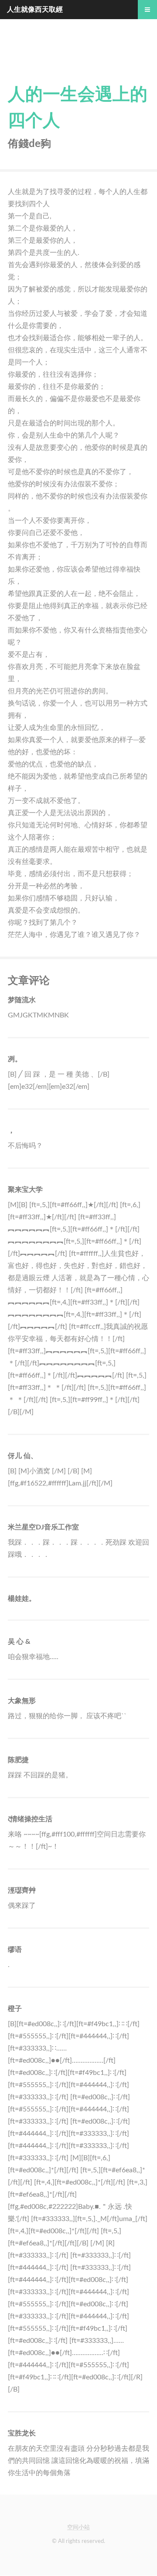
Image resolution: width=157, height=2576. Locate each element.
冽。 (15, 1059)
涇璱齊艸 (22, 1890)
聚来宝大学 (25, 1190)
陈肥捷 (18, 1760)
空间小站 (78, 2527)
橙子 (15, 2009)
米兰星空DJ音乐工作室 (43, 1527)
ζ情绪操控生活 (30, 1819)
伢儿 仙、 (23, 1456)
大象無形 (22, 1701)
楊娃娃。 (22, 1599)
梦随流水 (22, 1000)
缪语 (15, 1950)
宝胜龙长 (22, 2433)
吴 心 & (19, 1642)
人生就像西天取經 (35, 10)
